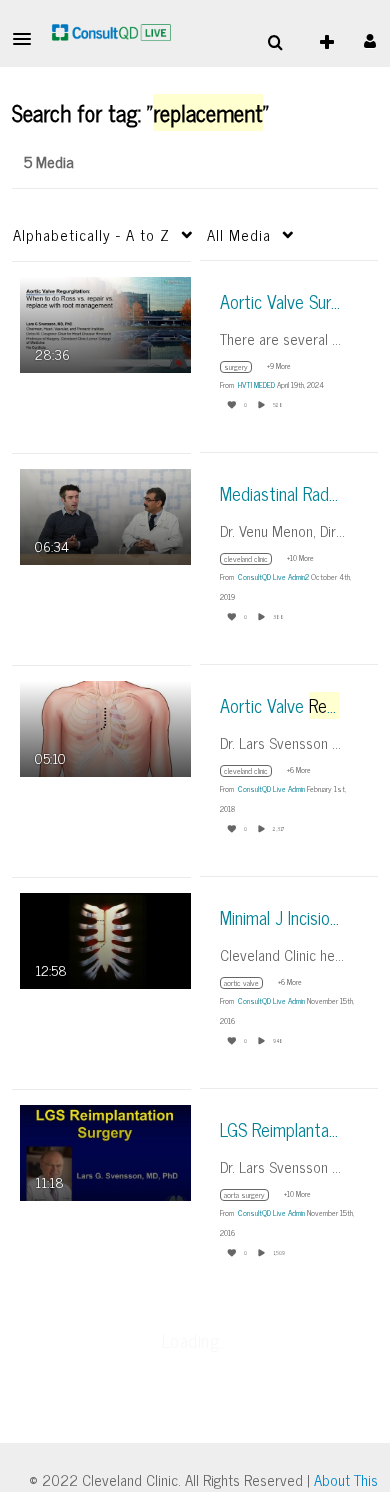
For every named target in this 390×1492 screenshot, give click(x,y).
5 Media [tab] (49, 161)
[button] (28, 39)
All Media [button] (239, 234)
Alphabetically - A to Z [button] (91, 234)
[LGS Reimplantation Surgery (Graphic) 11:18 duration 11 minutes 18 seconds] (105, 1150)
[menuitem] (275, 43)
